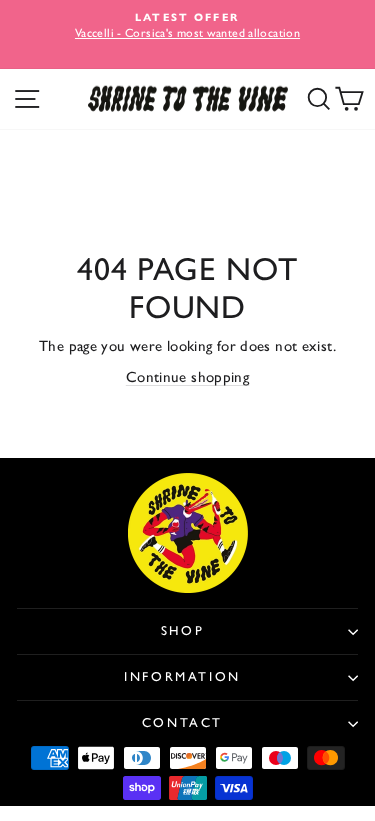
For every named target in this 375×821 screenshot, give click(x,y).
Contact (182, 722)
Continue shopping (187, 377)
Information (182, 676)
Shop (182, 630)
